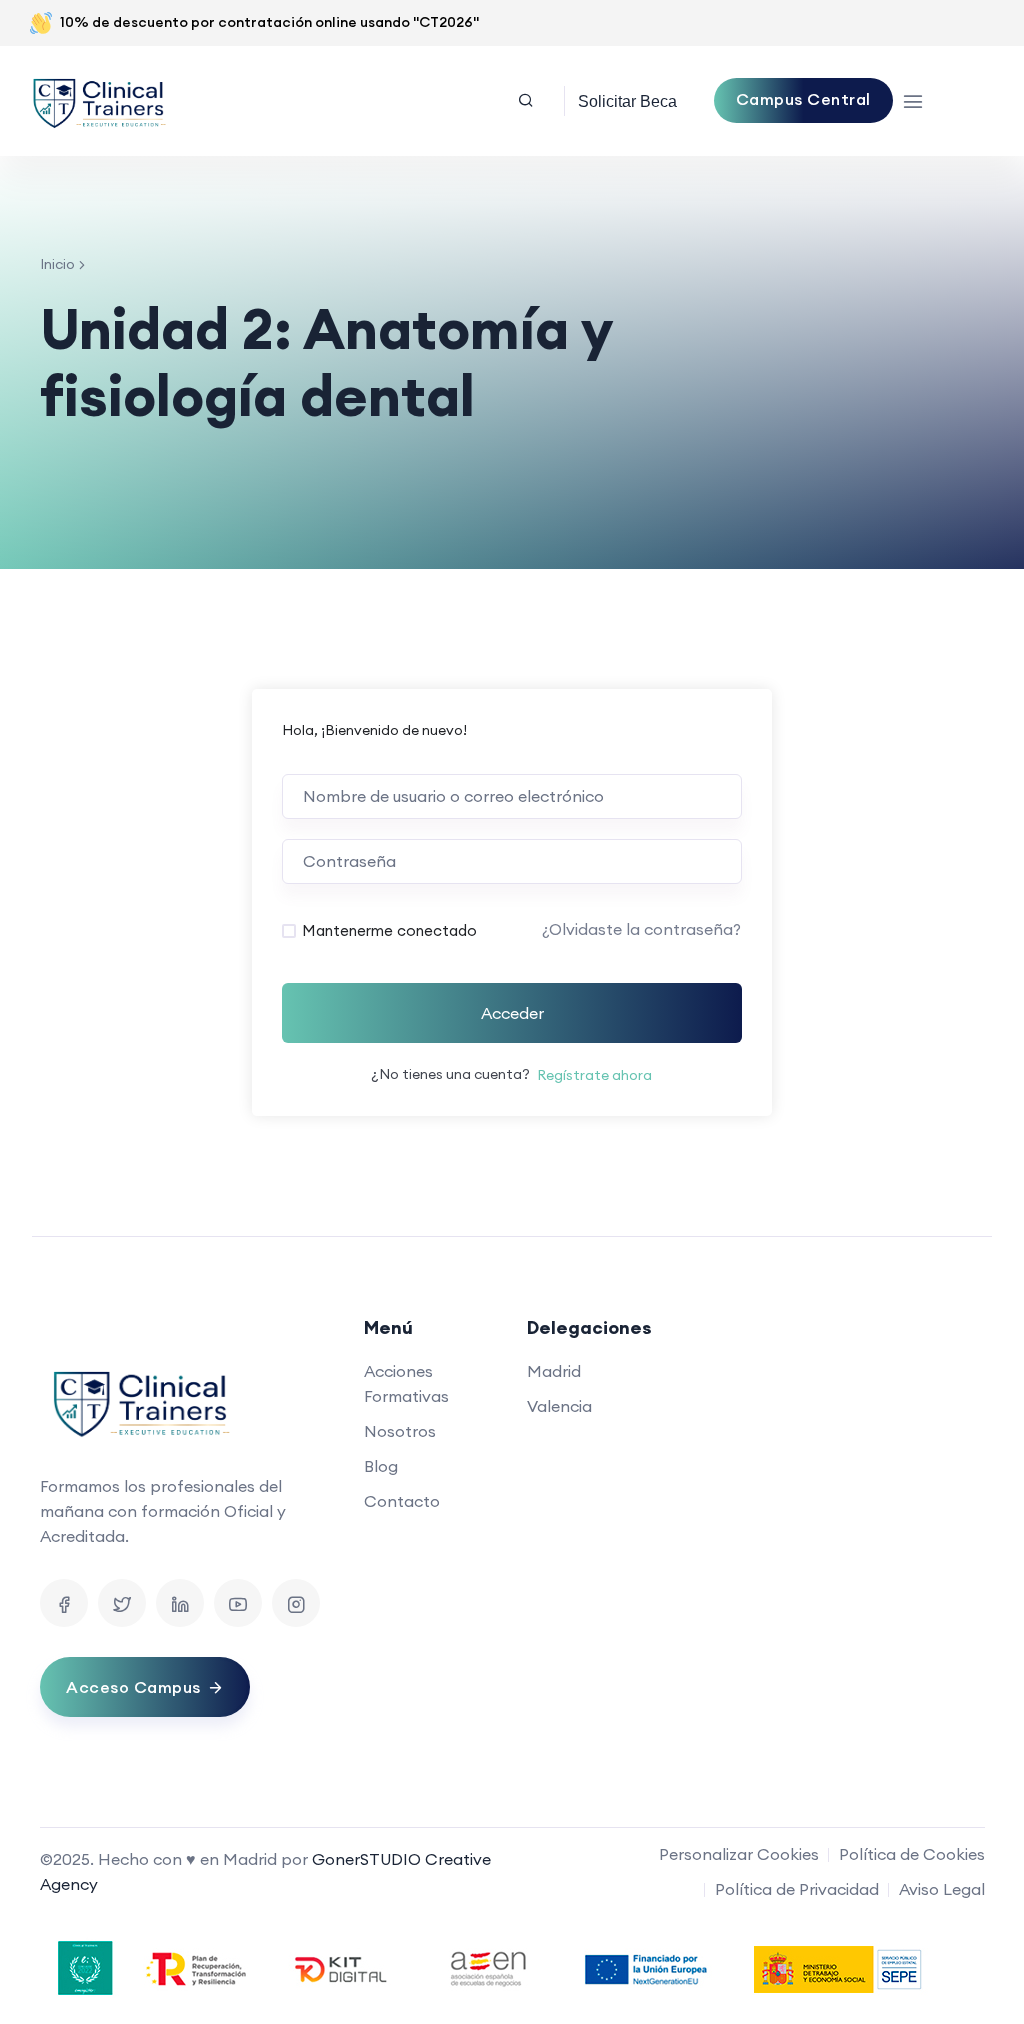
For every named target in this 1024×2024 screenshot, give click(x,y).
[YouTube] (238, 1603)
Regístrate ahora (594, 1075)
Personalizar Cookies (739, 1854)
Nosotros (400, 1431)
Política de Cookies (912, 1854)
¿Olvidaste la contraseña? (641, 929)
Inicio (57, 264)
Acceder (512, 1013)
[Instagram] (296, 1603)
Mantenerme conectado (389, 930)
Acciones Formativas (406, 1383)
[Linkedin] (180, 1603)
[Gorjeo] (122, 1603)
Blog (381, 1466)
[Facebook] (64, 1603)
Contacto (402, 1501)
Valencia (559, 1406)
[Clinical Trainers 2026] (98, 101)
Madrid (554, 1371)
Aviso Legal (942, 1889)
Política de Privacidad (797, 1889)
